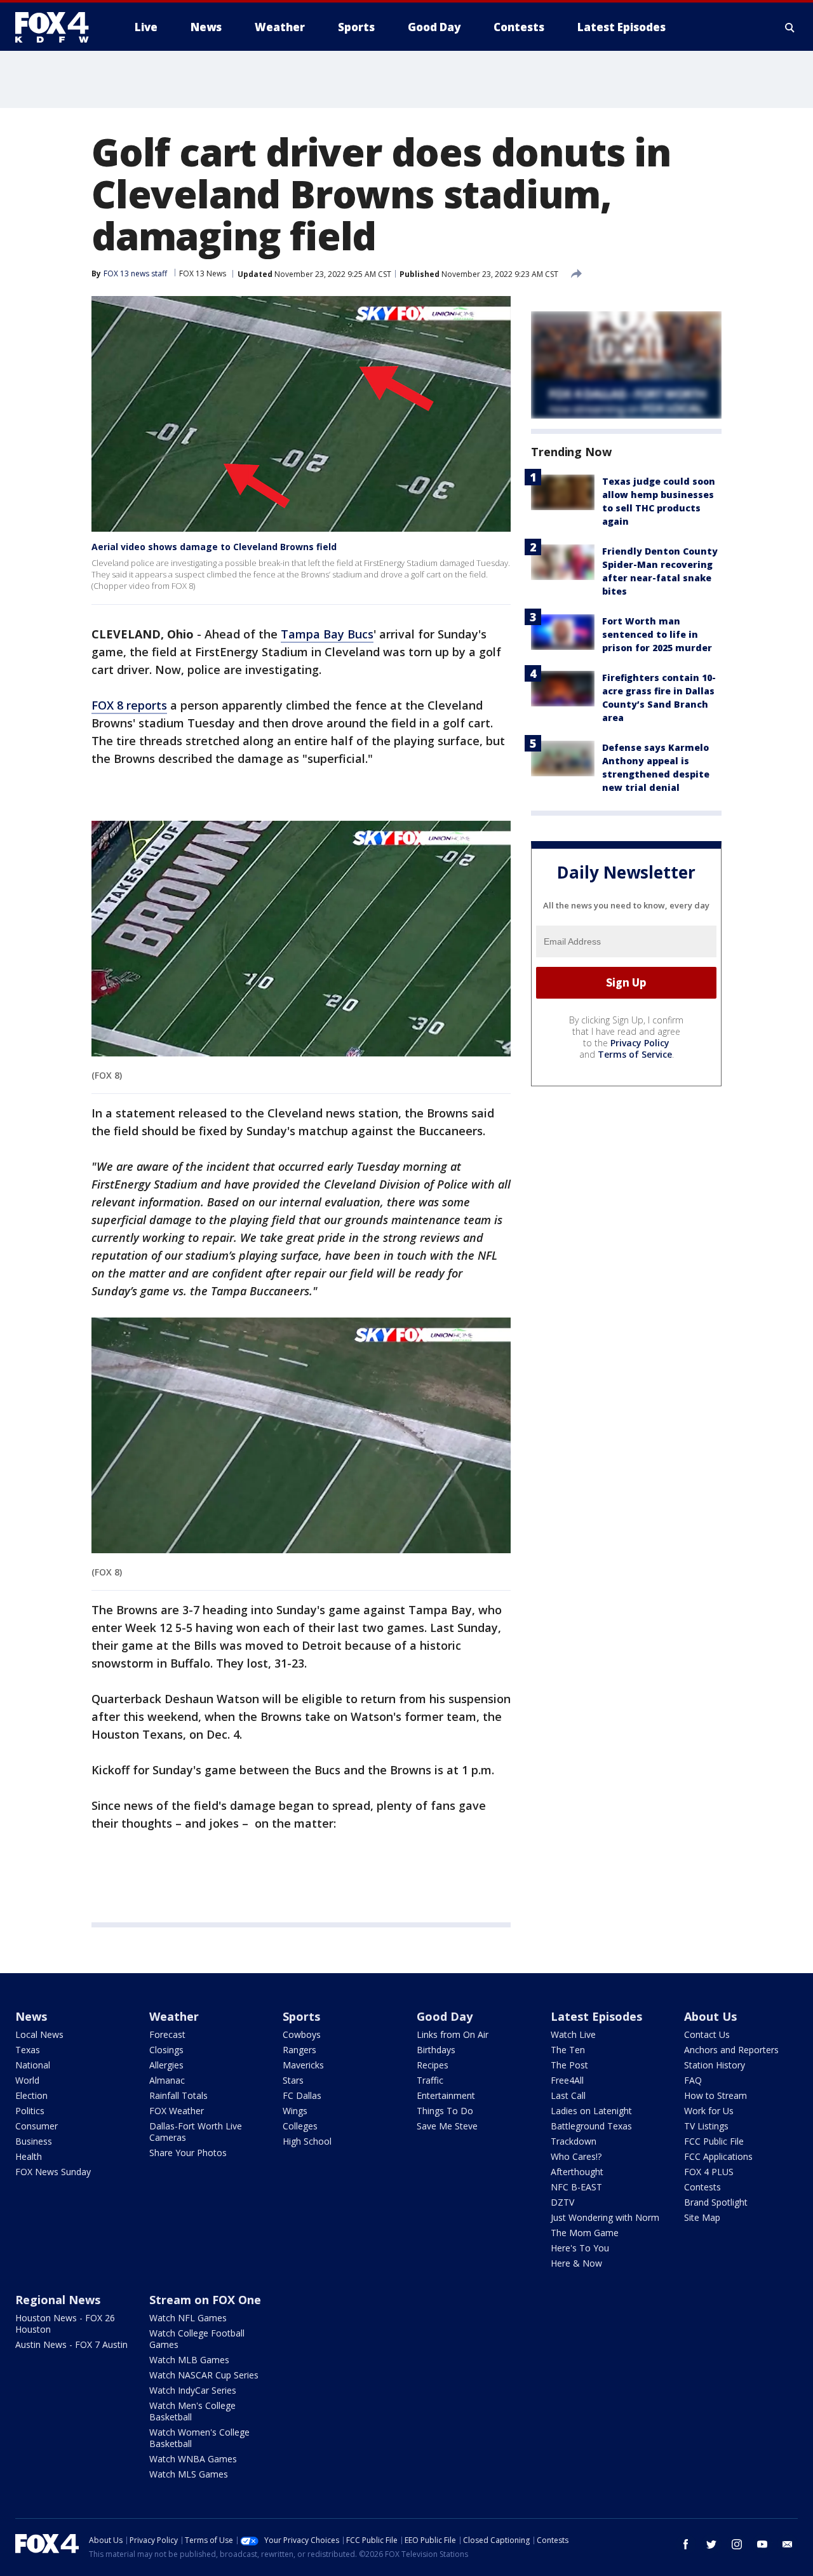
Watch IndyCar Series (193, 2390)
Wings (295, 2111)
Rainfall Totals (178, 2095)
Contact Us (707, 2034)
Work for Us (709, 2111)
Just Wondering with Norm (605, 2217)
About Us (710, 2016)
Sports (301, 2016)
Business (34, 2141)
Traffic (430, 2080)
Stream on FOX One (205, 2300)
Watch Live (573, 2034)
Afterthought (577, 2172)
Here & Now (576, 2263)
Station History (715, 2065)
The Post (569, 2065)
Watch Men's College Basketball (192, 2411)
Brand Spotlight (716, 2202)
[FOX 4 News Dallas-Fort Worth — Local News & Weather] (57, 27)
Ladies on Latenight (591, 2111)
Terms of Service (635, 1054)
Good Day (445, 2016)
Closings (166, 2050)
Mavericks (303, 2065)
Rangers (299, 2050)
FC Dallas (302, 2095)
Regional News (58, 2300)
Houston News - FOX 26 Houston (65, 2323)
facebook (686, 2544)
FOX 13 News (203, 273)
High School (307, 2141)
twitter (711, 2544)
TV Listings (706, 2126)
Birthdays (436, 2050)
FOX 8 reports (129, 705)
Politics (30, 2111)
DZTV (562, 2202)
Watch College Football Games (197, 2339)
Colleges (300, 2126)
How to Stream (716, 2095)
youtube (762, 2544)
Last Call (568, 2095)
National (33, 2065)
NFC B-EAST (576, 2187)
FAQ (693, 2080)
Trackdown (574, 2141)
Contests (702, 2187)
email (788, 2544)
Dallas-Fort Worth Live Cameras (196, 2132)
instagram (737, 2544)
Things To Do (445, 2111)
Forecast (167, 2034)
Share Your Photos (188, 2153)
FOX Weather (177, 2111)
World (27, 2080)
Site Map (702, 2217)
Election (31, 2095)
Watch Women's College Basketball (199, 2438)
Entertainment (446, 2095)
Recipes (433, 2065)
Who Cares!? (576, 2156)
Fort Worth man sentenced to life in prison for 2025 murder (657, 634)
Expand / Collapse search (790, 27)
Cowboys (302, 2034)
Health (29, 2156)
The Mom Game (585, 2233)
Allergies (166, 2065)
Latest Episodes (596, 2016)
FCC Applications (718, 2156)
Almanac (167, 2080)
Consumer (37, 2126)
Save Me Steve (447, 2126)
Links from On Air (453, 2034)
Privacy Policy (640, 1043)
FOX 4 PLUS (709, 2172)
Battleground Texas (591, 2126)
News (31, 2016)
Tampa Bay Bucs (327, 634)
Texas (28, 2050)
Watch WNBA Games (193, 2459)
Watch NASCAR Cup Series (204, 2375)
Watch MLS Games (189, 2474)
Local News (39, 2034)
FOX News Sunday (53, 2172)
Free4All (567, 2080)
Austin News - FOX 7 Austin (71, 2344)
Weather (174, 2016)
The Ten (568, 2050)
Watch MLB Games (189, 2360)
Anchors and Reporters (731, 2050)
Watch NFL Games (188, 2318)
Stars (293, 2080)
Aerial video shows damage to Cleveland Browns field (214, 547)
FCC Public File (714, 2141)
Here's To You (580, 2248)
